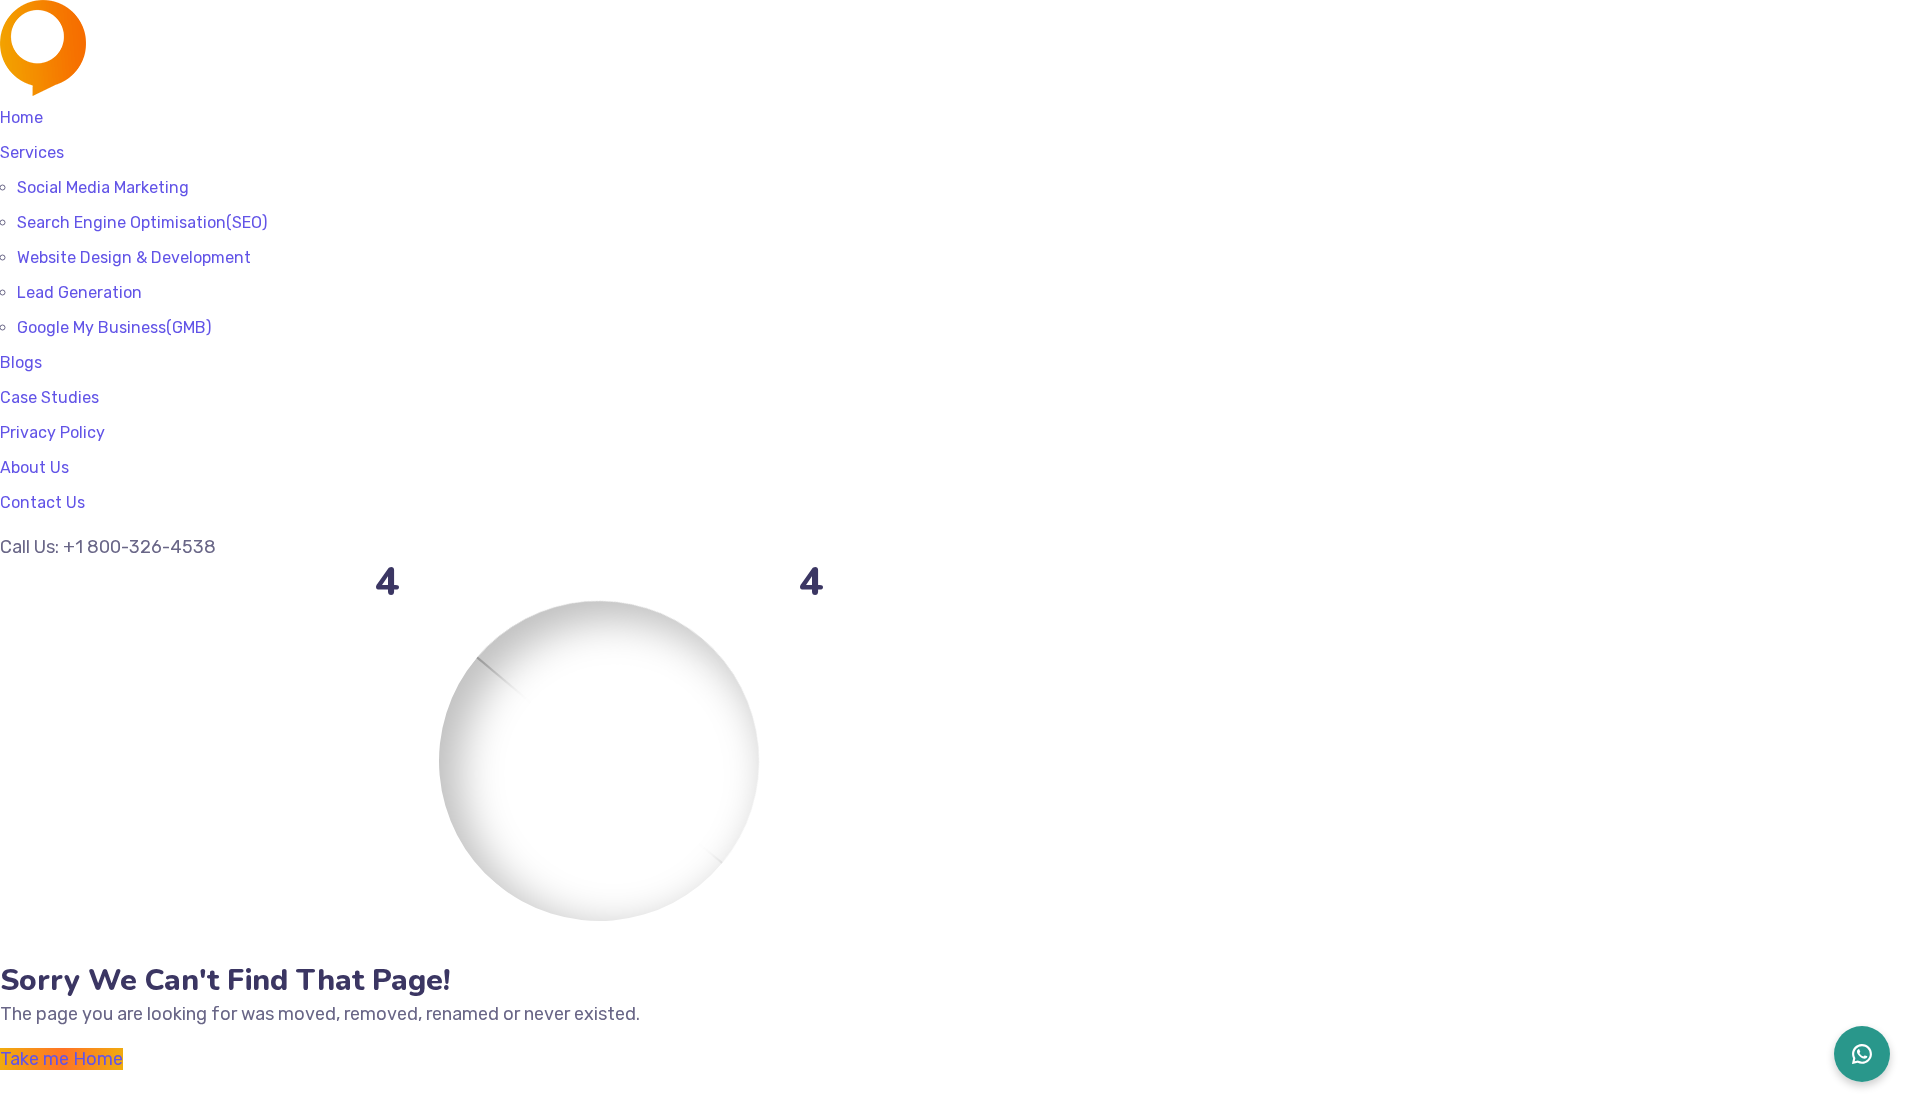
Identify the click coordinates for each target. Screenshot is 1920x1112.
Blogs (21, 362)
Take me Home (61, 1059)
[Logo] (149, 13)
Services (32, 152)
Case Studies (49, 397)
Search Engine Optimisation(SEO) (142, 222)
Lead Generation (79, 292)
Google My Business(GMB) (114, 327)
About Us (34, 467)
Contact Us (42, 502)
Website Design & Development (134, 257)
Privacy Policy (52, 432)
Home (21, 117)
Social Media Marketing (103, 187)
